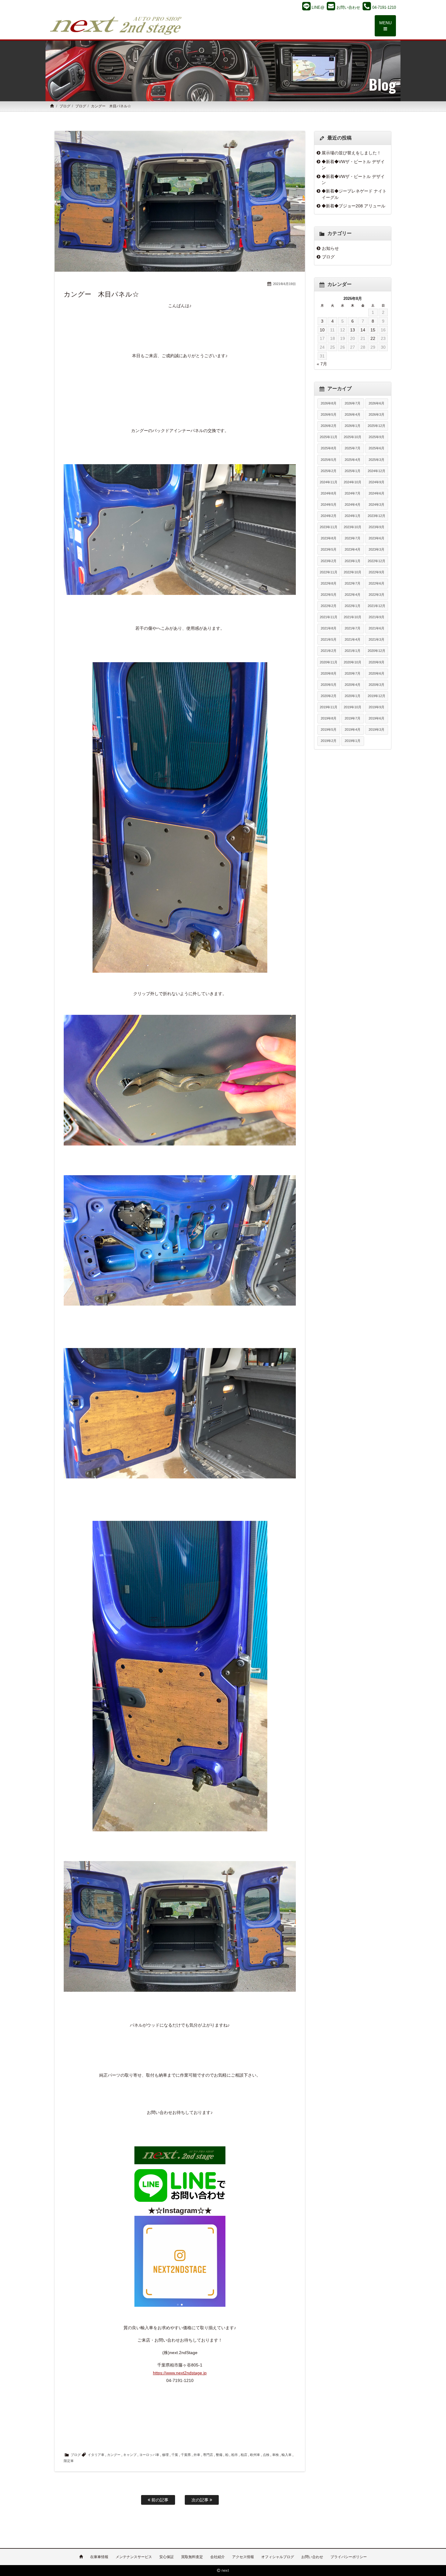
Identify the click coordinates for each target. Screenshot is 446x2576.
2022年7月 (353, 583)
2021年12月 (377, 606)
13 (353, 330)
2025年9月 (377, 437)
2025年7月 (353, 448)
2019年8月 (329, 718)
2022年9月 (377, 572)
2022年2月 (329, 606)
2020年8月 (329, 673)
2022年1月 (353, 606)
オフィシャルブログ (278, 2557)
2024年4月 (353, 505)
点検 (266, 2455)
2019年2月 (329, 741)
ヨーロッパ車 (149, 2455)
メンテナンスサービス (134, 2557)
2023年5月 (329, 549)
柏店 (244, 2455)
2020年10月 (353, 662)
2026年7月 (353, 403)
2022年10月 (353, 572)
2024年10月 (353, 482)
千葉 (175, 2455)
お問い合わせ (312, 2557)
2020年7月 (353, 673)
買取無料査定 (192, 2557)
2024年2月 (329, 516)
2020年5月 (329, 685)
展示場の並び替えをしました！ (351, 153)
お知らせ (330, 248)
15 (373, 330)
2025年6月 (377, 448)
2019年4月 (353, 730)
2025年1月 (353, 471)
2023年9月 (377, 527)
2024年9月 (377, 482)
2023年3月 (377, 549)
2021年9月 (377, 617)
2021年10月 (353, 617)
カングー (114, 2455)
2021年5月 (329, 639)
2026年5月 (329, 414)
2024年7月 (353, 493)
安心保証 (167, 2557)
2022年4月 (353, 595)
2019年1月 (353, 741)
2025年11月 (329, 437)
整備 (219, 2455)
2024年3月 (377, 505)
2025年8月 (329, 448)
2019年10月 (353, 707)
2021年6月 (377, 628)
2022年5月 (329, 595)
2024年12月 (377, 471)
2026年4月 (353, 414)
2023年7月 (353, 538)
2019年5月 (329, 730)
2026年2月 (329, 426)
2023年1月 (353, 561)
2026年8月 (329, 403)
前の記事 (159, 2500)
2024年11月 (329, 482)
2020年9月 (377, 662)
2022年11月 (329, 572)
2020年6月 (377, 673)
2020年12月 (377, 651)
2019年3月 (377, 730)
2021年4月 (353, 639)
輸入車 (287, 2455)
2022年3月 (377, 595)
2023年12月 (377, 516)
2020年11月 (329, 662)
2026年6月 (377, 403)
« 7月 (322, 364)
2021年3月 (377, 639)
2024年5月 (329, 505)
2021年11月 (329, 617)
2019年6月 (377, 718)
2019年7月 (353, 718)
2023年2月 (329, 561)
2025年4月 (353, 460)
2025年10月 (353, 437)
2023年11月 (329, 527)
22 (373, 338)
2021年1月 (353, 651)
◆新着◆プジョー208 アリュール (353, 206)
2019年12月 (377, 696)
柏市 (235, 2455)
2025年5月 (329, 460)
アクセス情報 (243, 2557)
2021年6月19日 (284, 284)
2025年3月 (377, 460)
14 (363, 330)
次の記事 (201, 2500)
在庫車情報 (99, 2557)
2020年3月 (377, 685)
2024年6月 (377, 493)
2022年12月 (377, 561)
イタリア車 (96, 2455)
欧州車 (255, 2455)
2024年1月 (353, 516)
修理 (165, 2455)
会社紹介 (218, 2557)
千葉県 (186, 2455)
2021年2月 (329, 651)
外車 (197, 2455)
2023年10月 (353, 527)
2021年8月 (329, 628)
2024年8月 (329, 493)
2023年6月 (377, 538)
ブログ (65, 106)
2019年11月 (329, 707)
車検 (275, 2455)
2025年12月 (377, 426)
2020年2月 (329, 696)
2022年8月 (329, 583)
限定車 (69, 2461)
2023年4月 (353, 549)
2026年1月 (353, 426)
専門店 (208, 2455)
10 (322, 330)
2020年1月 (353, 696)
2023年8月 (329, 538)
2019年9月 (377, 707)
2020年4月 (353, 685)
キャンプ (130, 2455)
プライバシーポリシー (349, 2557)
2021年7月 (353, 628)
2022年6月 (377, 583)
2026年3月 (377, 414)
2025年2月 (329, 471)
